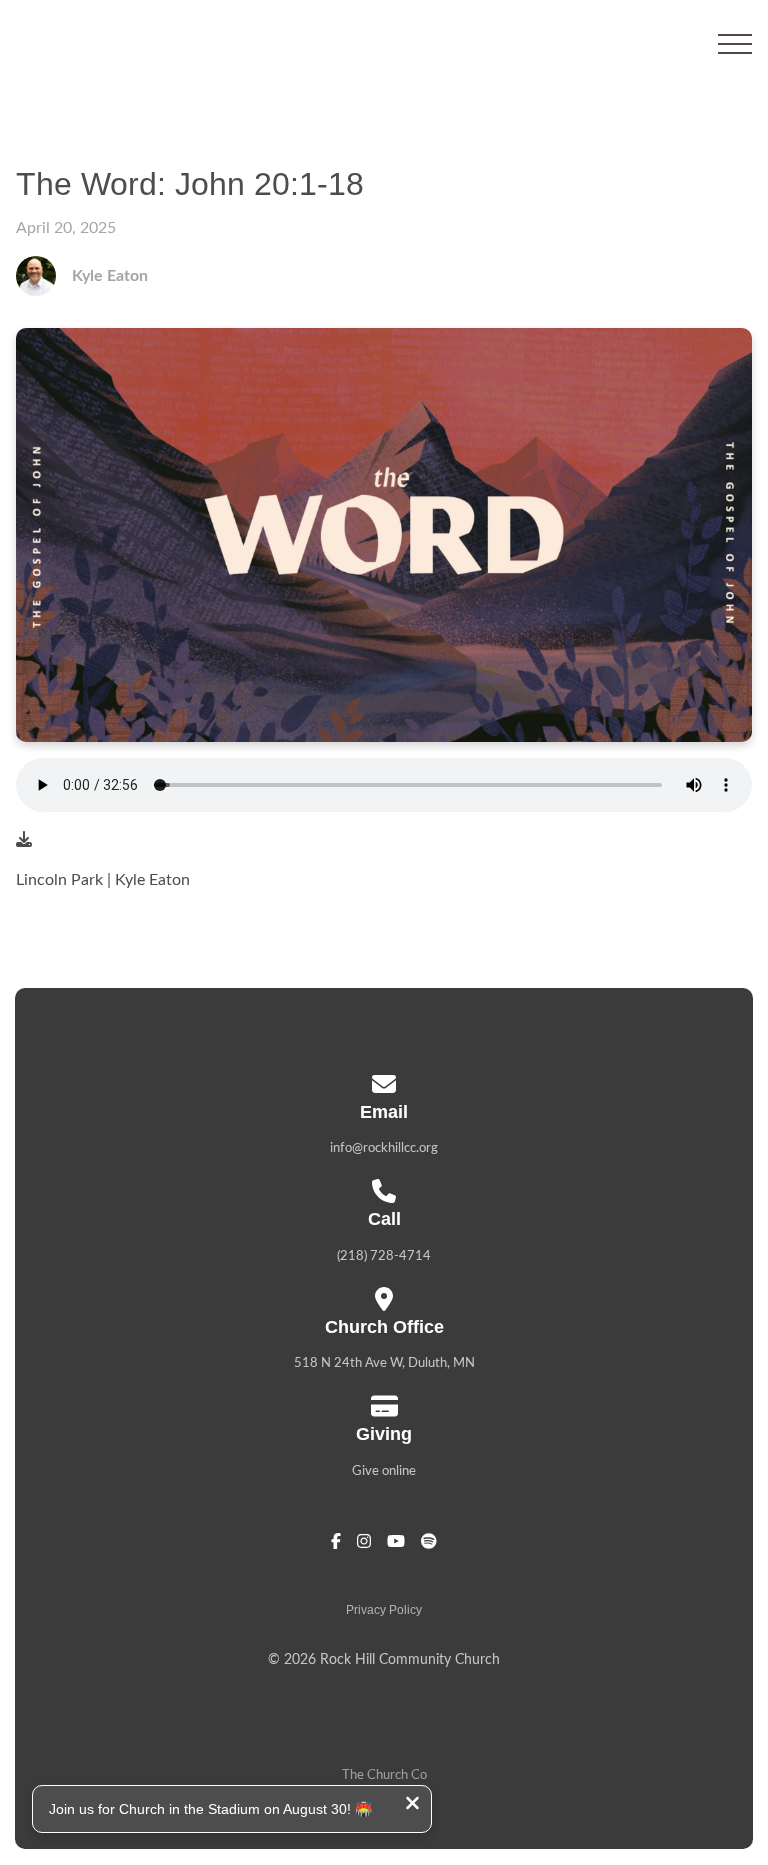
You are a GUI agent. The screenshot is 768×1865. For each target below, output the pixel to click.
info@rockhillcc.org (384, 1148)
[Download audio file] (24, 840)
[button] (735, 44)
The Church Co (384, 1775)
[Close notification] (412, 1805)
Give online (384, 1471)
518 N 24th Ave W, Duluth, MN (384, 1363)
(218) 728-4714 (384, 1256)
